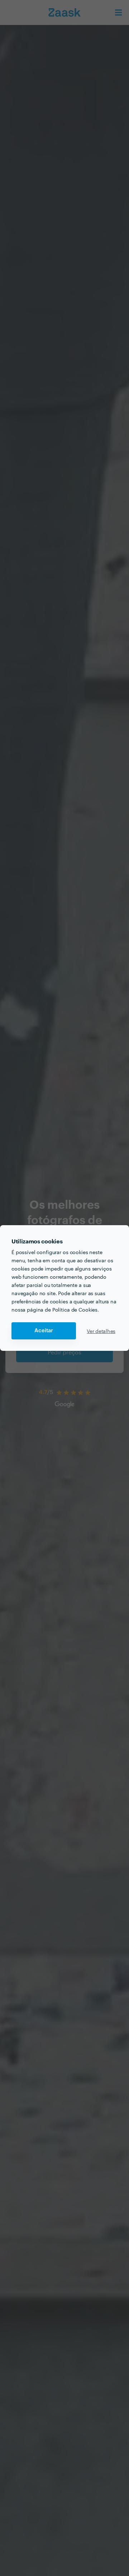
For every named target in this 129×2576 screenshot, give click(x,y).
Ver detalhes (101, 1331)
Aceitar (44, 1331)
